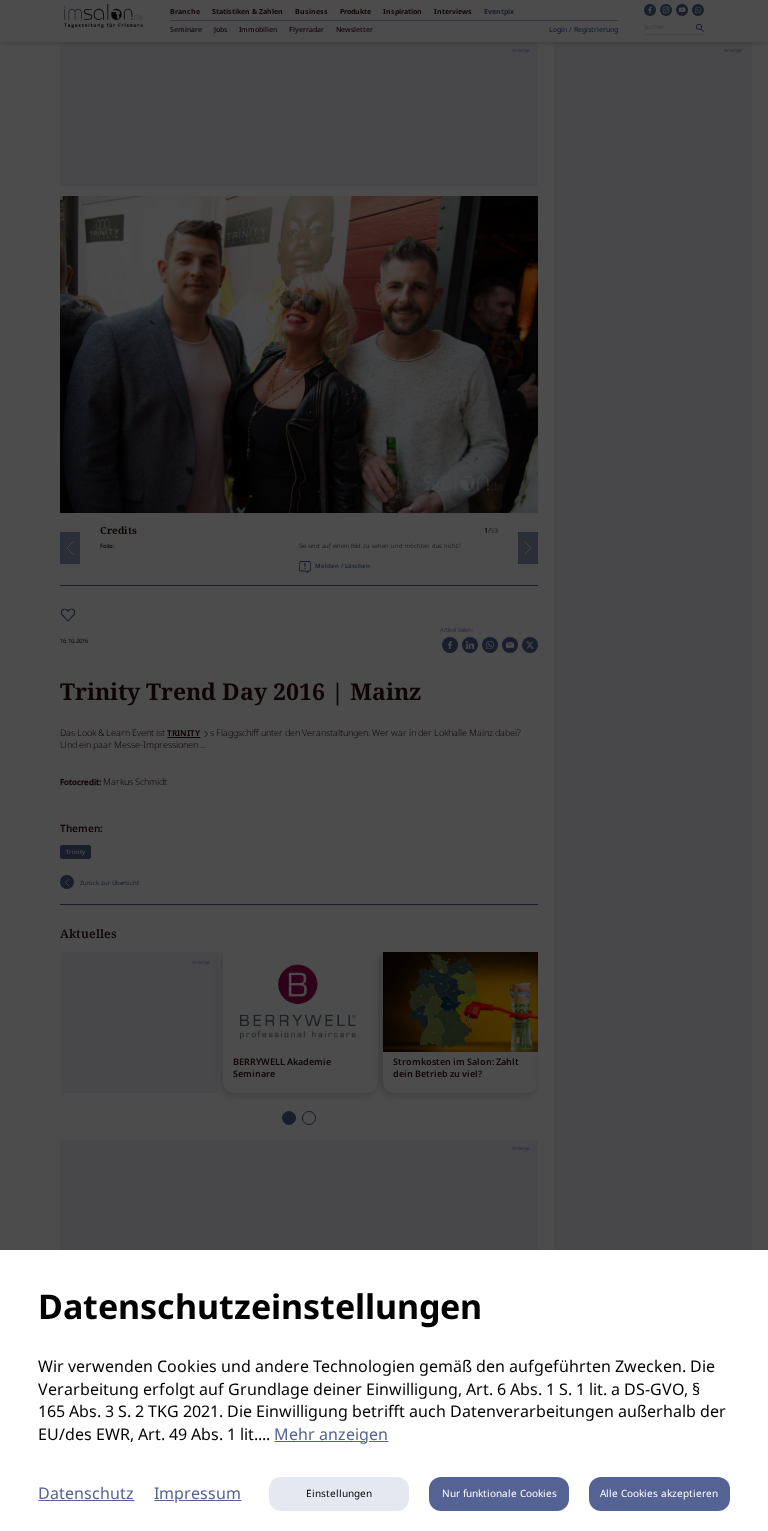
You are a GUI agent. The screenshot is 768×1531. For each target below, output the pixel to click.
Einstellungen (339, 1494)
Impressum (197, 1494)
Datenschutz (86, 1494)
